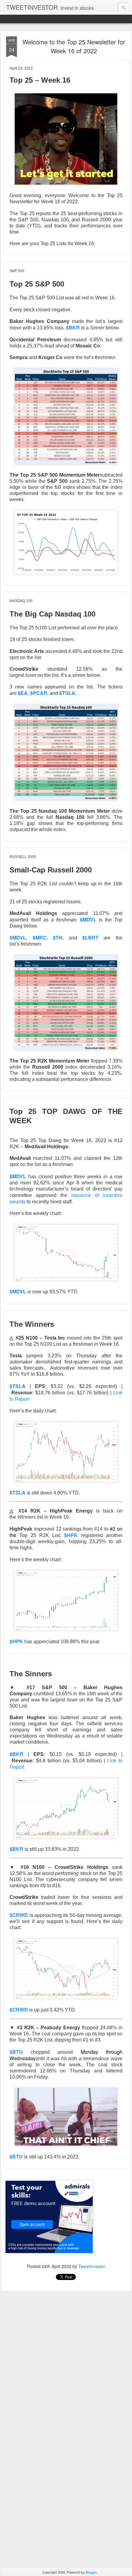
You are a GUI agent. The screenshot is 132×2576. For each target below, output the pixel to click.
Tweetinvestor (92, 2266)
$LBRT (90, 937)
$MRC (40, 937)
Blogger (91, 2572)
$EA (23, 693)
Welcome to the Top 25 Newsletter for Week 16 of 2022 (74, 46)
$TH (58, 937)
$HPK (16, 1641)
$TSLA (67, 693)
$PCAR (39, 693)
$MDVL (18, 937)
